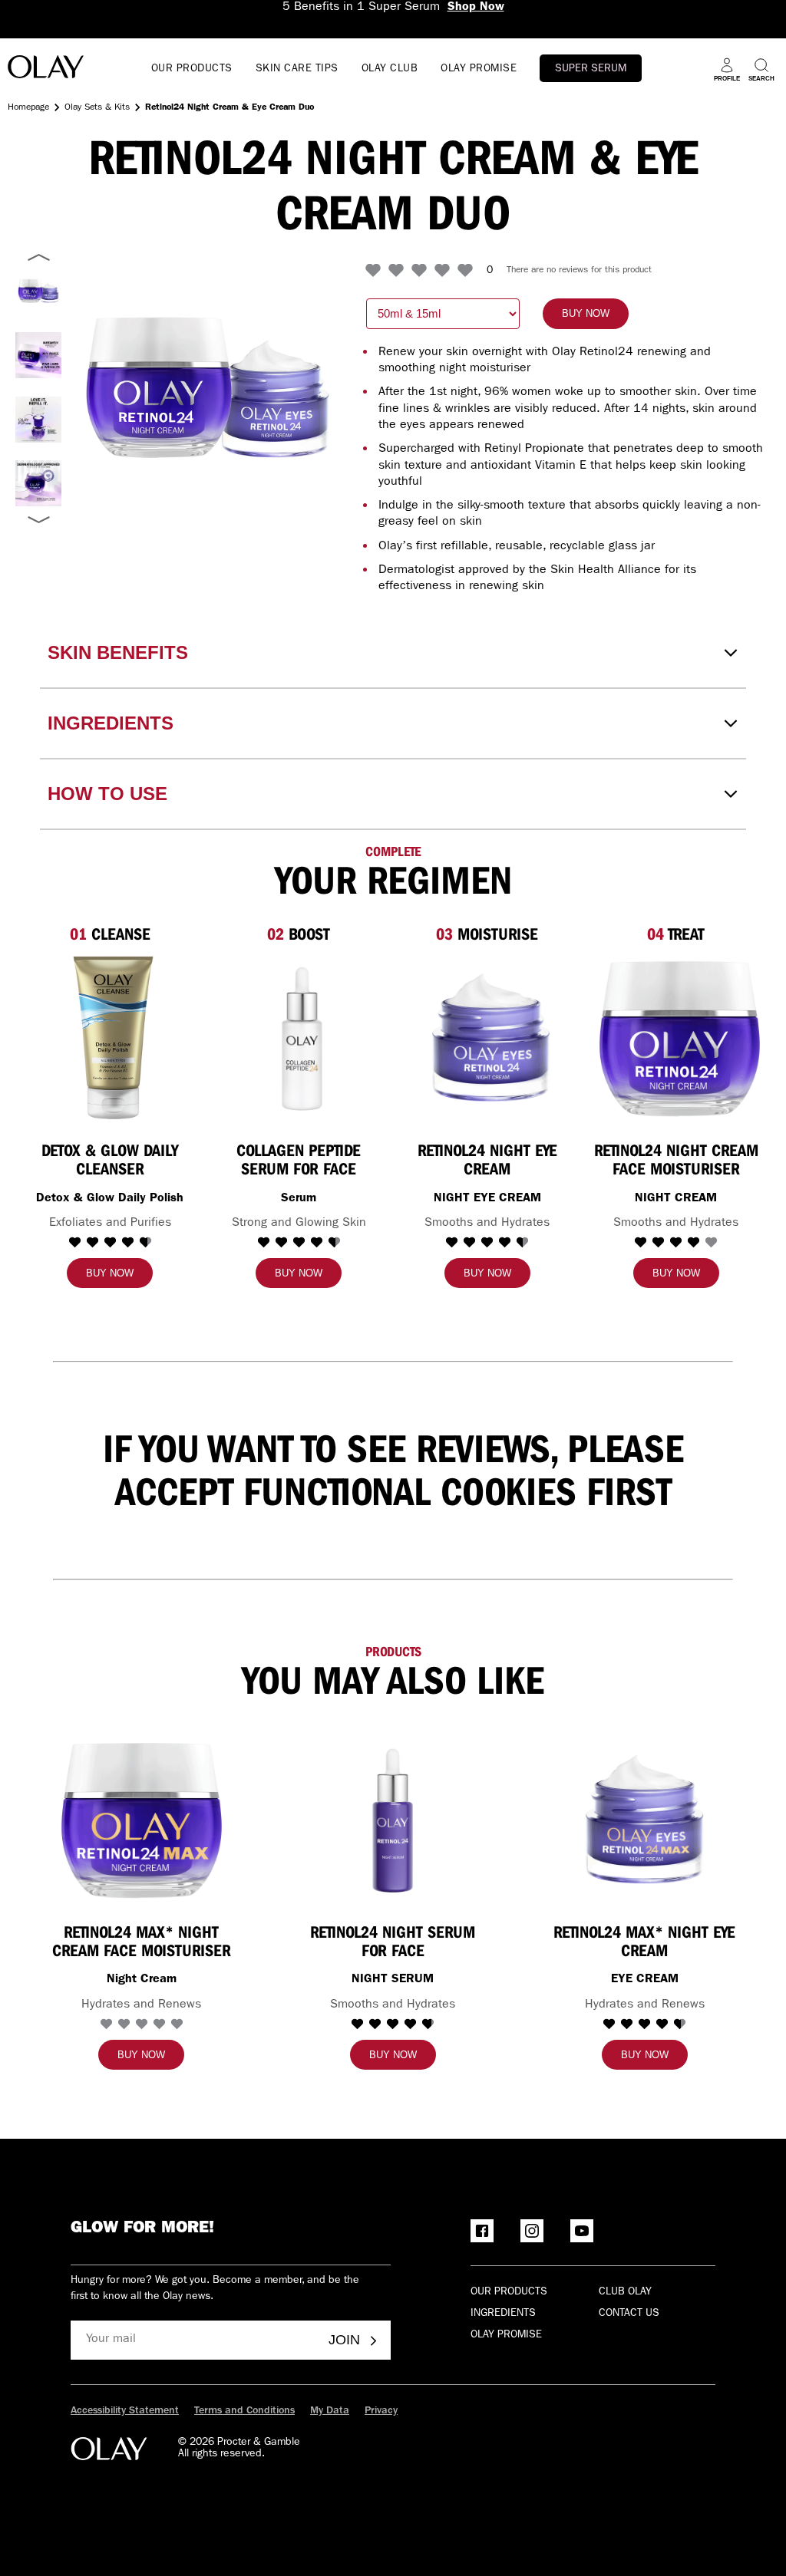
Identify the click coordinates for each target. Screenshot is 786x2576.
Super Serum (591, 69)
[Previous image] (38, 258)
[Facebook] (482, 2231)
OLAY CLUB (390, 69)
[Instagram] (532, 2231)
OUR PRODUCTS (192, 69)
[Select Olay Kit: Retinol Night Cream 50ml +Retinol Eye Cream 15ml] (38, 291)
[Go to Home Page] (46, 69)
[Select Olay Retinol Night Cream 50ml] (38, 355)
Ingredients (503, 2314)
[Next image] (38, 519)
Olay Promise (506, 2335)
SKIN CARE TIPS (297, 69)
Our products (509, 2292)
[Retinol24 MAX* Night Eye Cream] (644, 1819)
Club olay (625, 2292)
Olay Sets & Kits (97, 108)
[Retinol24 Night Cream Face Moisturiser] (680, 1038)
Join (344, 2340)
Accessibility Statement (125, 2411)
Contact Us (629, 2314)
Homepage (28, 108)
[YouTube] (582, 2231)
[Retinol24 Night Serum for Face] (393, 1819)
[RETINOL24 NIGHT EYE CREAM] (491, 1038)
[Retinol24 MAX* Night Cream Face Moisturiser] (142, 1819)
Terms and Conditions (244, 2411)
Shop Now (476, 8)
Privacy (381, 2411)
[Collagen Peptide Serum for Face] (302, 1038)
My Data (330, 2411)
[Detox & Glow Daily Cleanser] (113, 1038)
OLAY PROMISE (479, 69)
